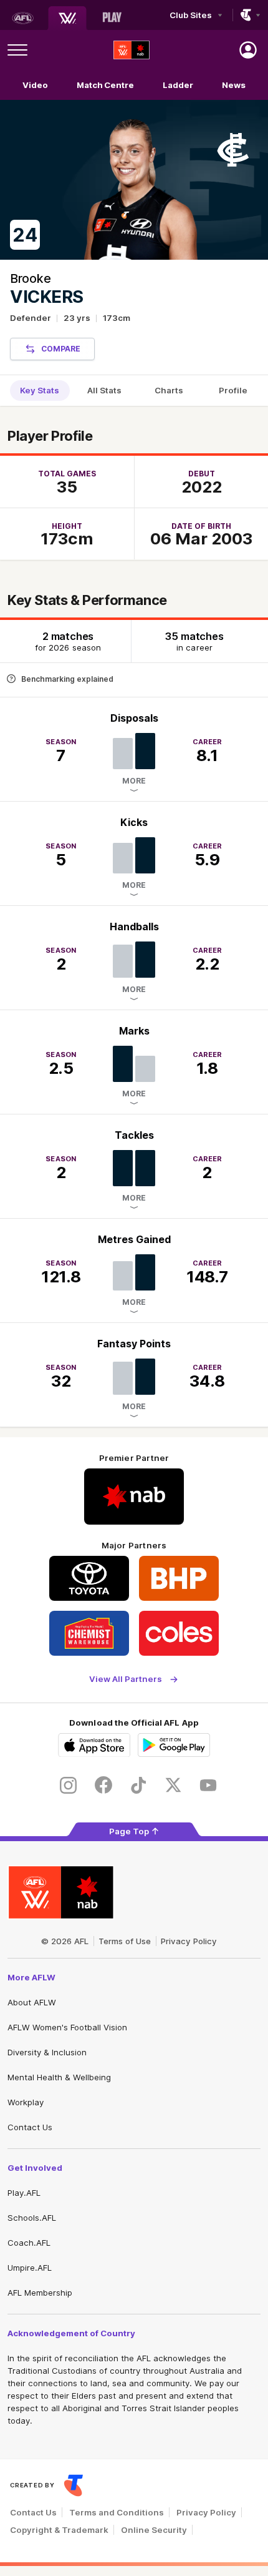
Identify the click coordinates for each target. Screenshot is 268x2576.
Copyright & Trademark (59, 2530)
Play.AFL (24, 2193)
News (234, 85)
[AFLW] (67, 18)
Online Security (154, 2530)
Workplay (26, 2102)
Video (35, 85)
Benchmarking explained (67, 679)
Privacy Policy (189, 1941)
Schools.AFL (32, 2218)
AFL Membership (40, 2293)
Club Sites (190, 15)
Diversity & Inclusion (47, 2052)
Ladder (178, 85)
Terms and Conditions (117, 2512)
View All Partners (126, 1679)
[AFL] (22, 18)
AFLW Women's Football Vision (67, 2027)
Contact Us (30, 2127)
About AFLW (32, 2002)
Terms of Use (125, 1941)
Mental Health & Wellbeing (59, 2077)
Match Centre (105, 85)
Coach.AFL (29, 2243)
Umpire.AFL (30, 2268)
